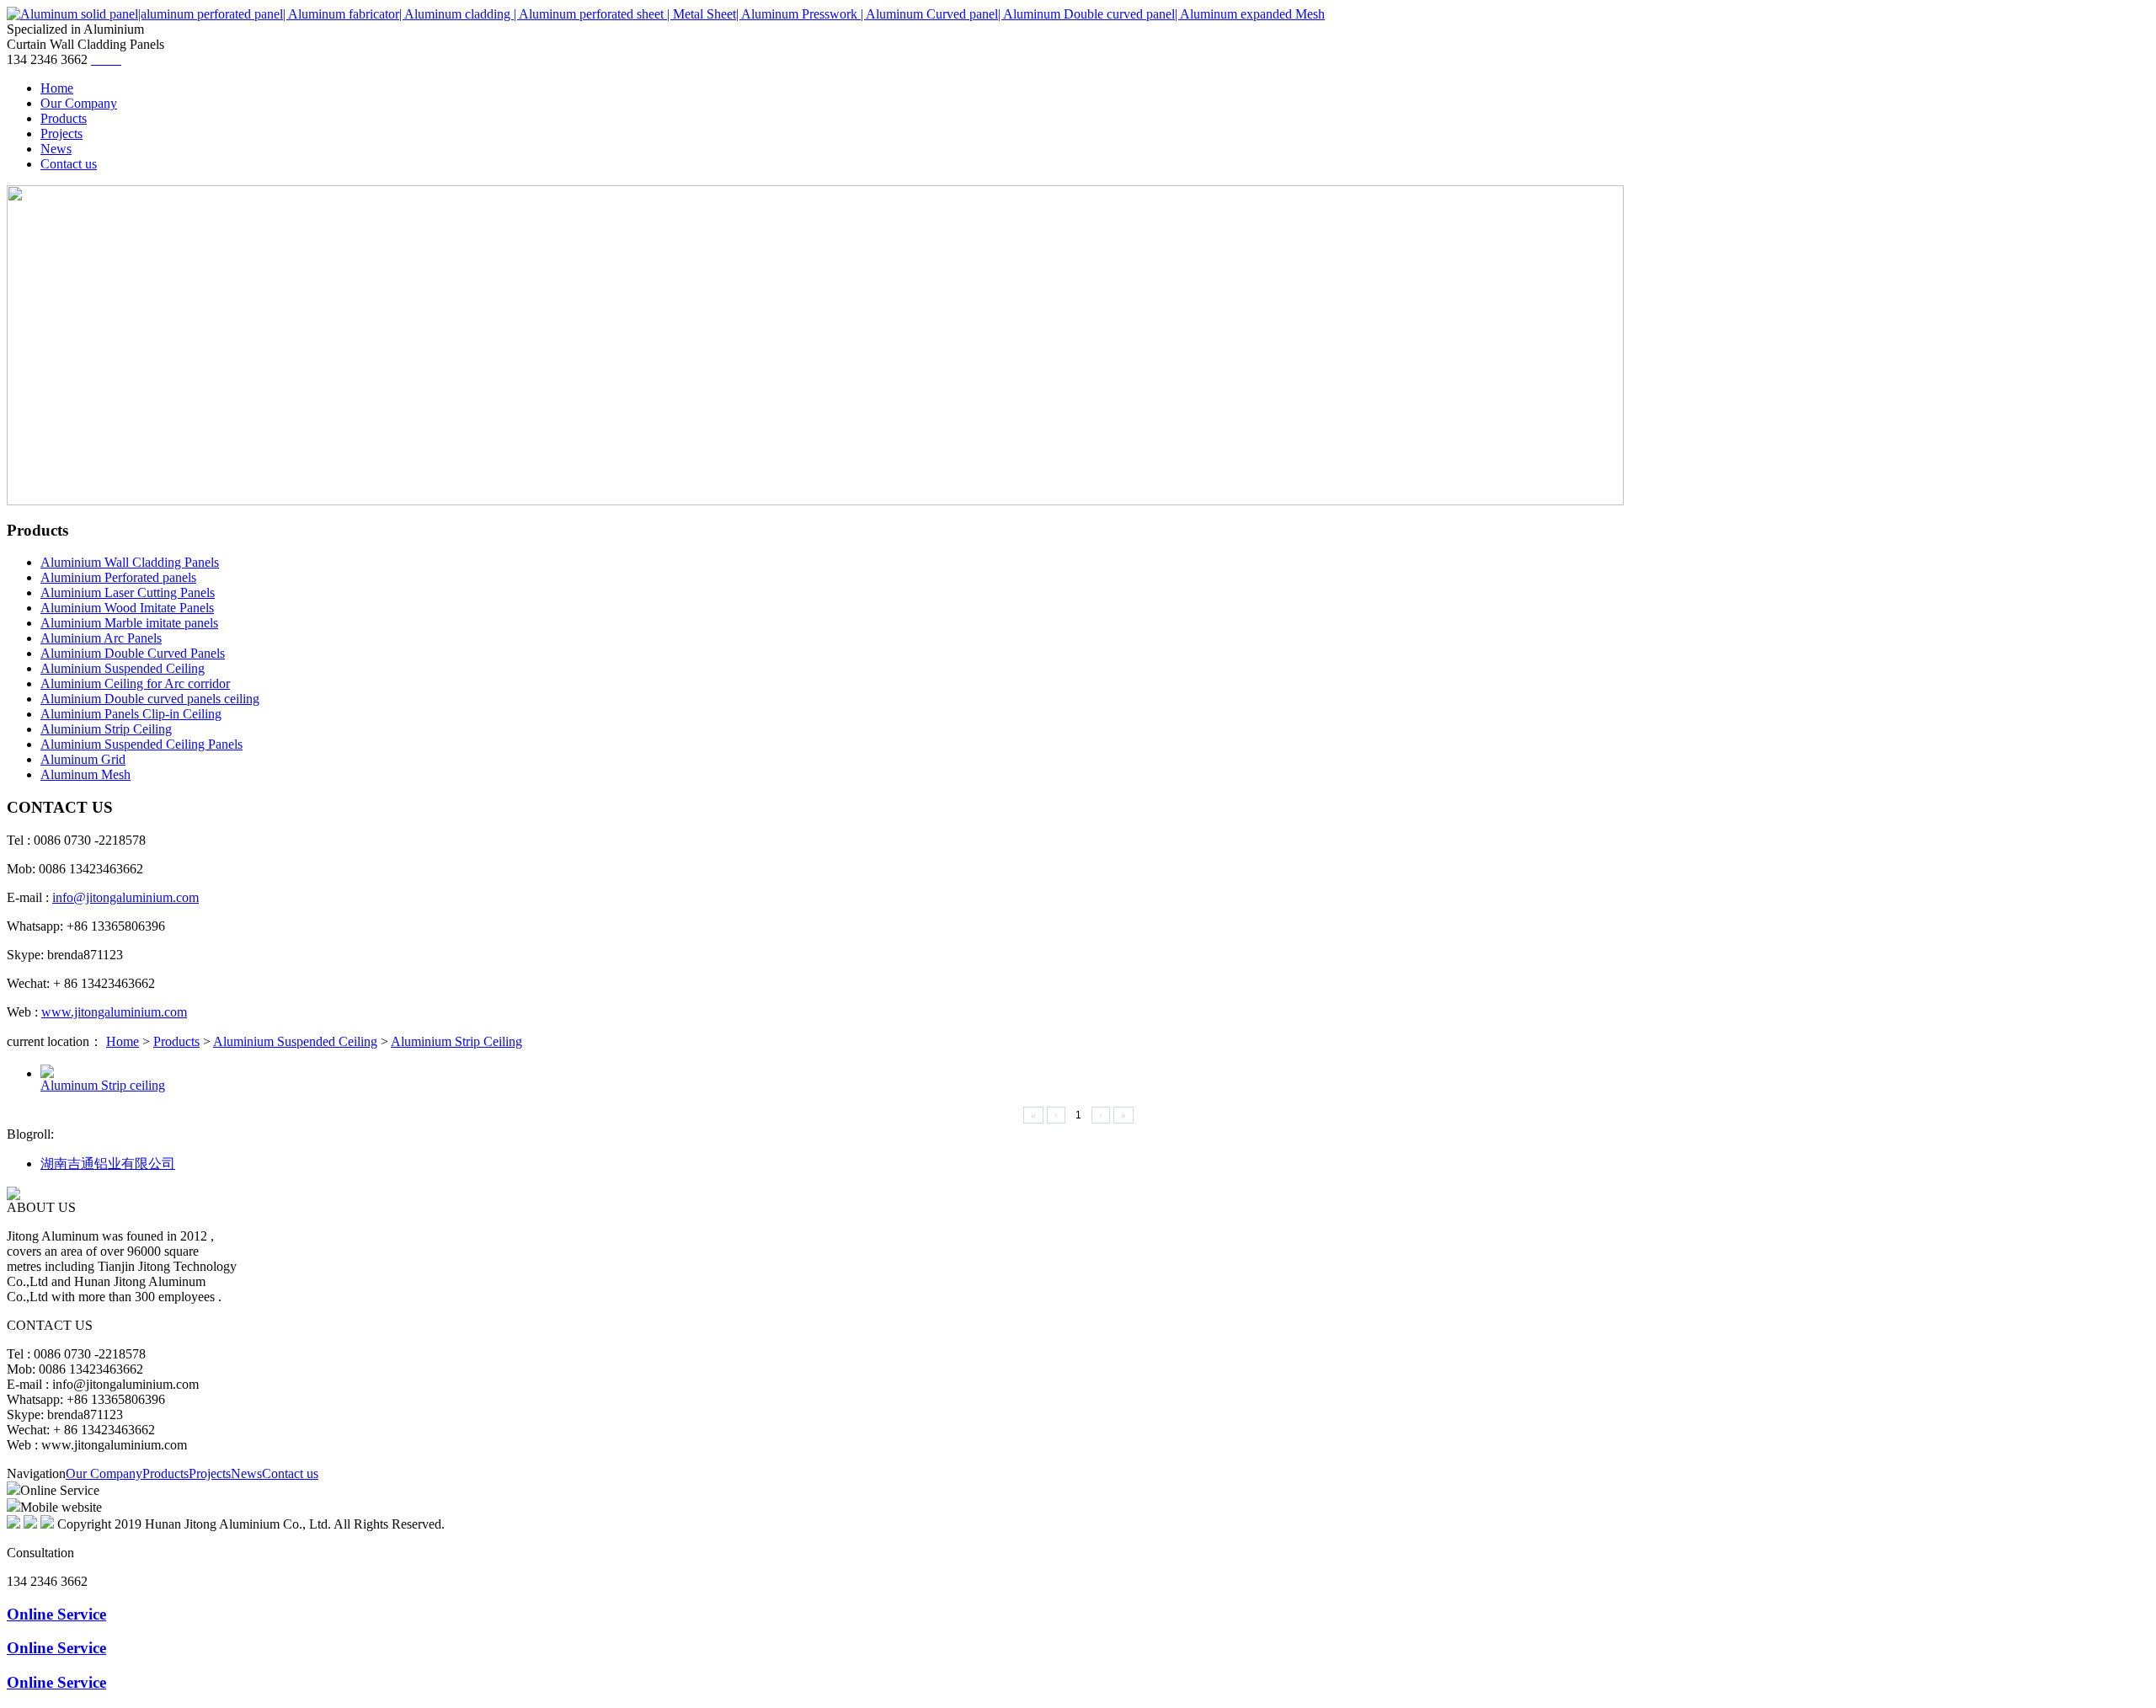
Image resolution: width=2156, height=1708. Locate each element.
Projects (210, 1473)
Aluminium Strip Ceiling (106, 729)
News (246, 1473)
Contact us (290, 1473)
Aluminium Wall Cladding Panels (130, 562)
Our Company (104, 1473)
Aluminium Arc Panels (101, 638)
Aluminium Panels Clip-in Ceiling (131, 714)
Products (176, 1041)
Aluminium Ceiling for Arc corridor (135, 683)
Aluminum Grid (83, 759)
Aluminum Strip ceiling (103, 1085)
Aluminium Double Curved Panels (133, 653)
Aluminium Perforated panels (118, 577)
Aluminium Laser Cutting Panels (128, 592)
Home (123, 1041)
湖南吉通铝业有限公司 (108, 1164)
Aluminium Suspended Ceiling (123, 668)
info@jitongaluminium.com (125, 897)
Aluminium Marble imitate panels (129, 623)
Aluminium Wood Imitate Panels (127, 608)
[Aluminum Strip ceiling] (47, 1073)
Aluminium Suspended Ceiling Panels (141, 744)
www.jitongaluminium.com (114, 1012)
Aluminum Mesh (85, 774)
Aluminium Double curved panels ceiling (150, 699)
